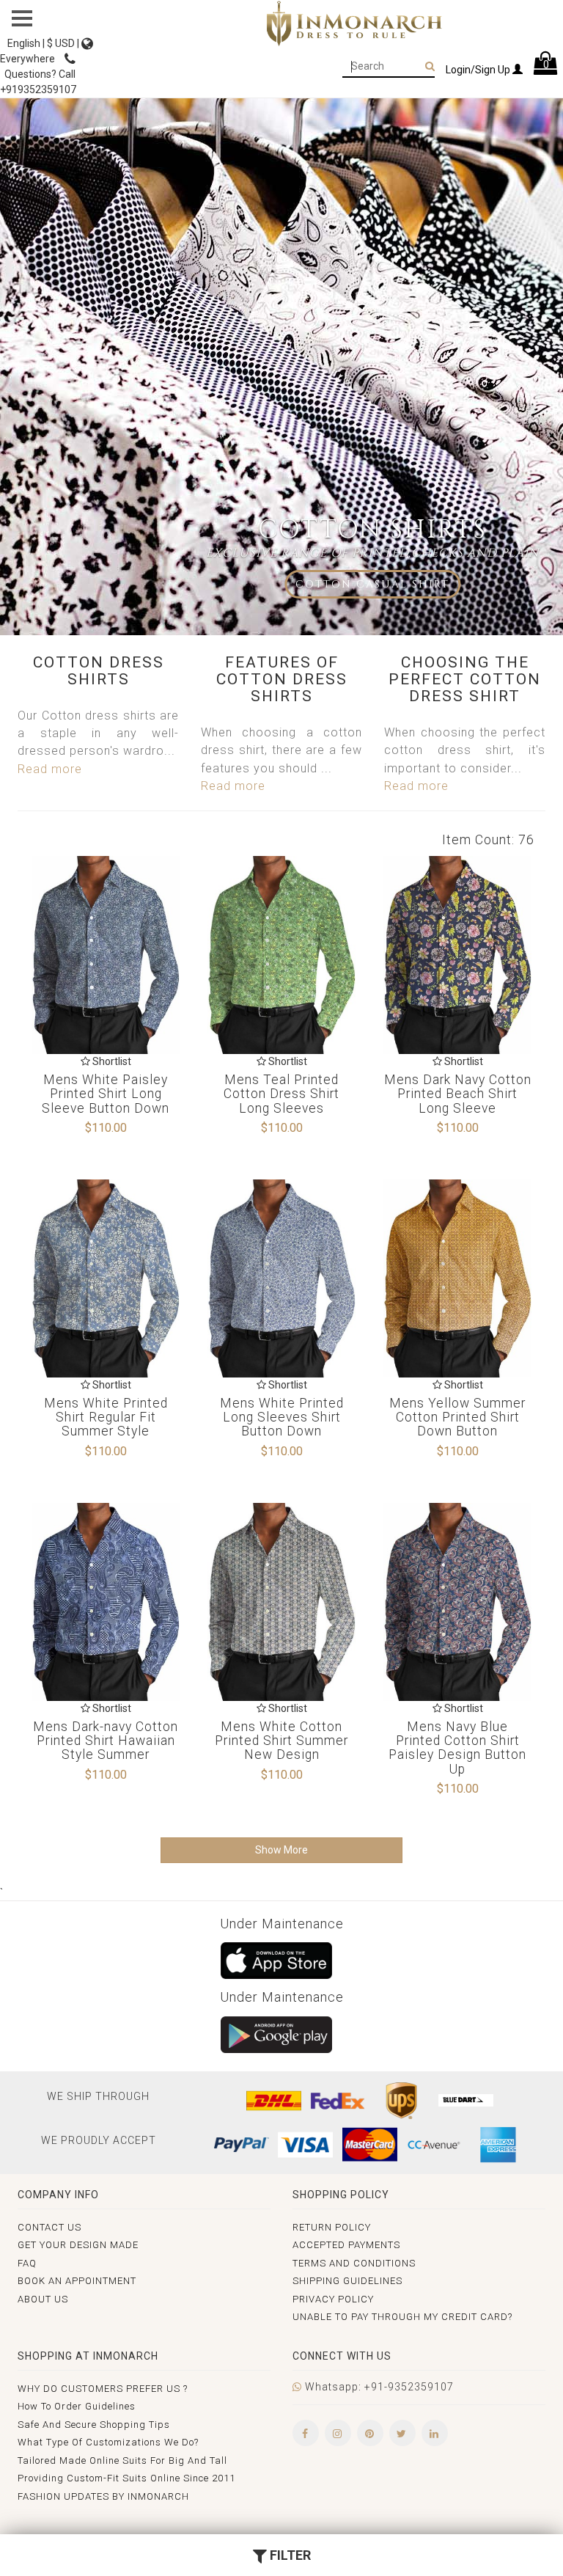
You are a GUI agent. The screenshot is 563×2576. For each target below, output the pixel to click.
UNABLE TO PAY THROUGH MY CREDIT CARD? (402, 2317)
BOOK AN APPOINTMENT (77, 2281)
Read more (50, 769)
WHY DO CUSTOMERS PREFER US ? (103, 2389)
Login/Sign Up (479, 70)
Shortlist (111, 1061)
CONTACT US (49, 2227)
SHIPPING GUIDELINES (347, 2281)
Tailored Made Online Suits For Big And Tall (122, 2460)
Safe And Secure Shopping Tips (94, 2425)
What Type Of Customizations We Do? (108, 2442)
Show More (281, 1850)
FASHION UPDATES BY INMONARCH (103, 2496)
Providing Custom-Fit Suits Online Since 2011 (126, 2478)
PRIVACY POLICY (333, 2299)
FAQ (27, 2263)
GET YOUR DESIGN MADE (78, 2245)
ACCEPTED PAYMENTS (346, 2245)
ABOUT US (43, 2299)
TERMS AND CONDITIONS (354, 2263)
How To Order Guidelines (77, 2406)
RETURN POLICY (332, 2227)
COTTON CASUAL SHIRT (372, 584)
